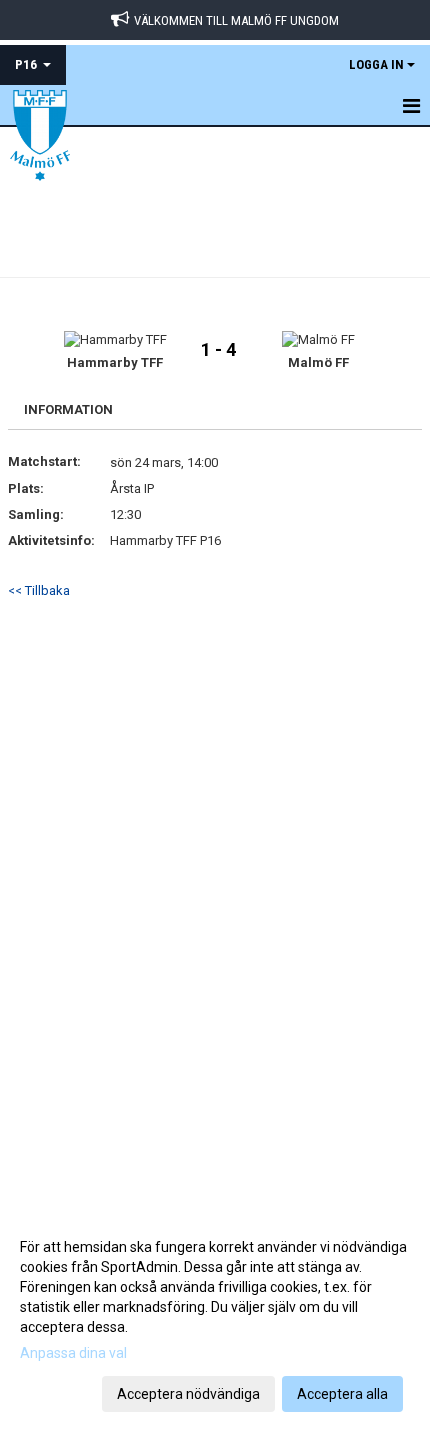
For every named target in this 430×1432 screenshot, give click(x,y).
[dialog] (215, 1319)
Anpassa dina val (73, 1353)
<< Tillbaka (39, 590)
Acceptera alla (342, 1394)
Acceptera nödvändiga (188, 1394)
